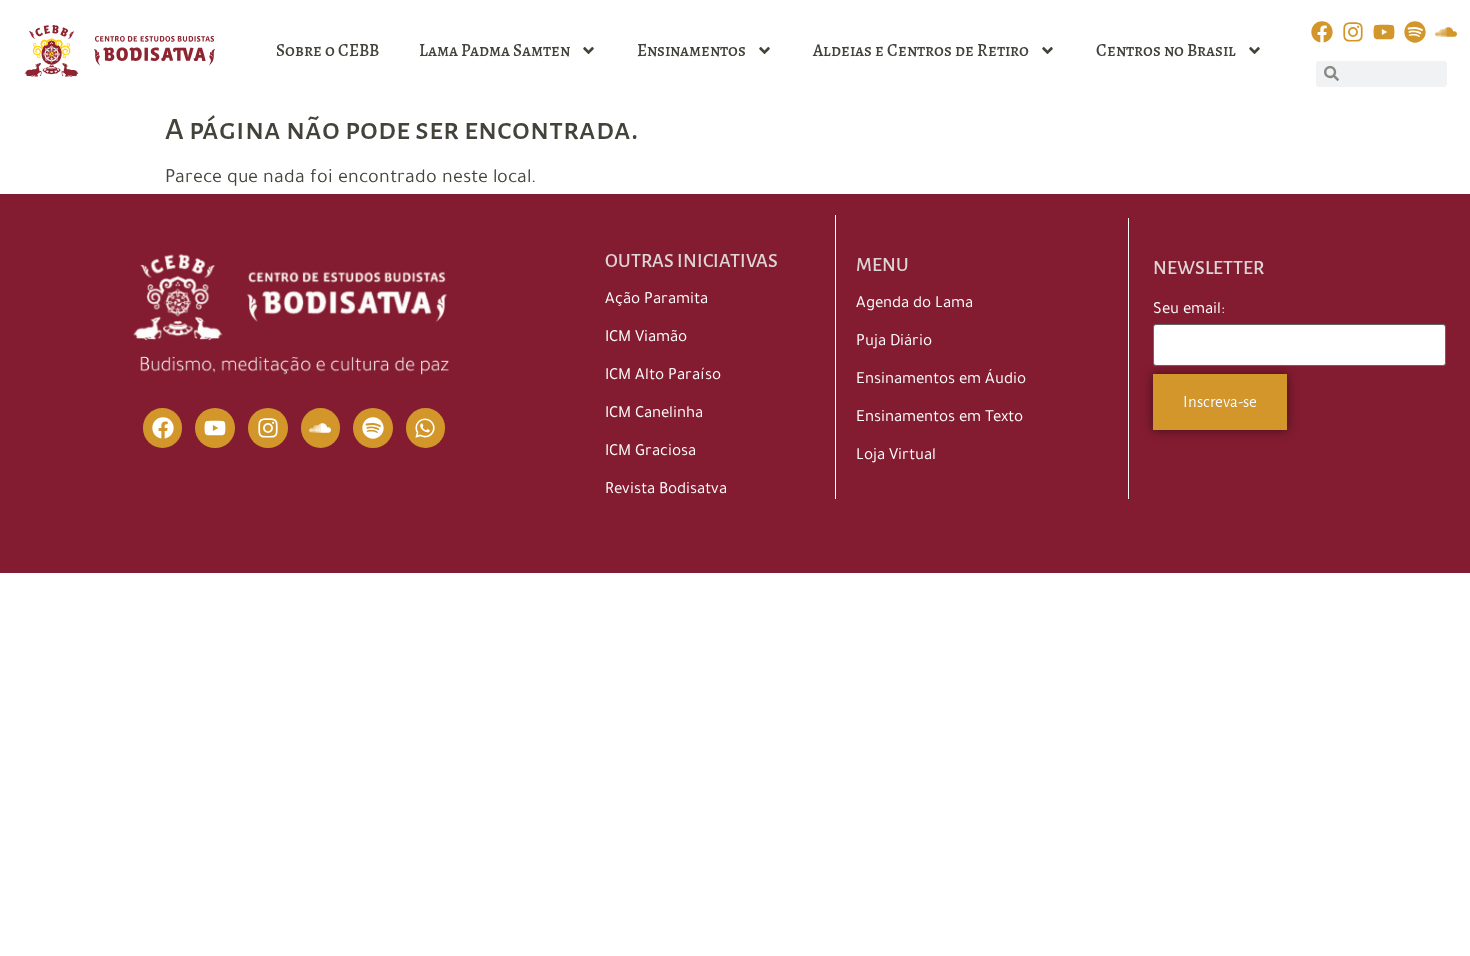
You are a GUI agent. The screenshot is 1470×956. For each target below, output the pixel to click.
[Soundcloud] (321, 428)
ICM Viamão (646, 338)
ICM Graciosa (650, 452)
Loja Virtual (896, 456)
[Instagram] (268, 428)
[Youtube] (215, 428)
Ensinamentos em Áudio (941, 380)
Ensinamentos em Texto (939, 418)
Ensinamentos (691, 50)
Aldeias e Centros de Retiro (921, 50)
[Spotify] (373, 428)
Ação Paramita (656, 300)
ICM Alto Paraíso (663, 376)
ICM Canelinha (654, 414)
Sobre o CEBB (327, 50)
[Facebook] (163, 428)
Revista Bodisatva (666, 490)
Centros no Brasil (1166, 50)
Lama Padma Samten (494, 50)
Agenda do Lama (914, 304)
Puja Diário (894, 342)
